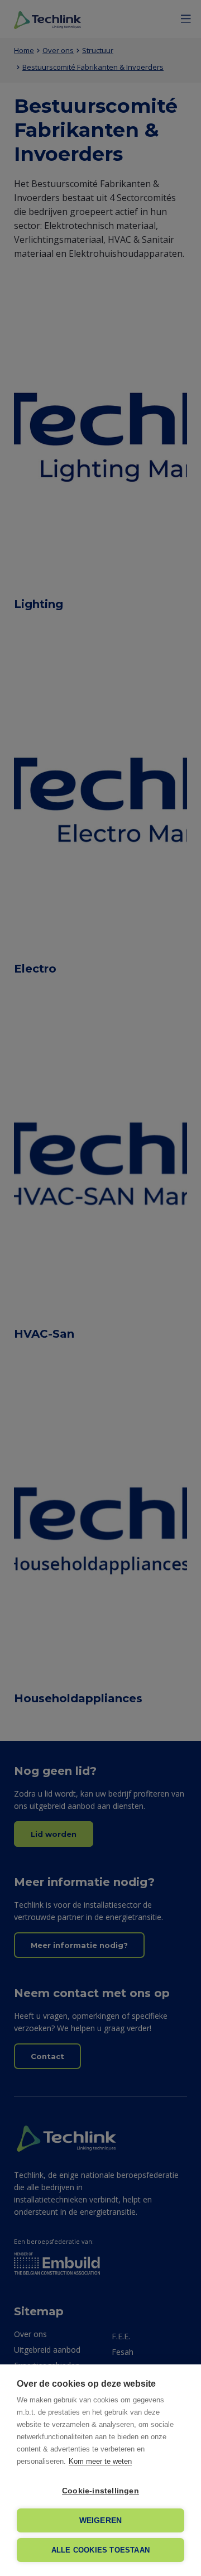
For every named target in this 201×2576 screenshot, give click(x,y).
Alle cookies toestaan (100, 2550)
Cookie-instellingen (100, 2491)
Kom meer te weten (100, 2461)
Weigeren (101, 2520)
